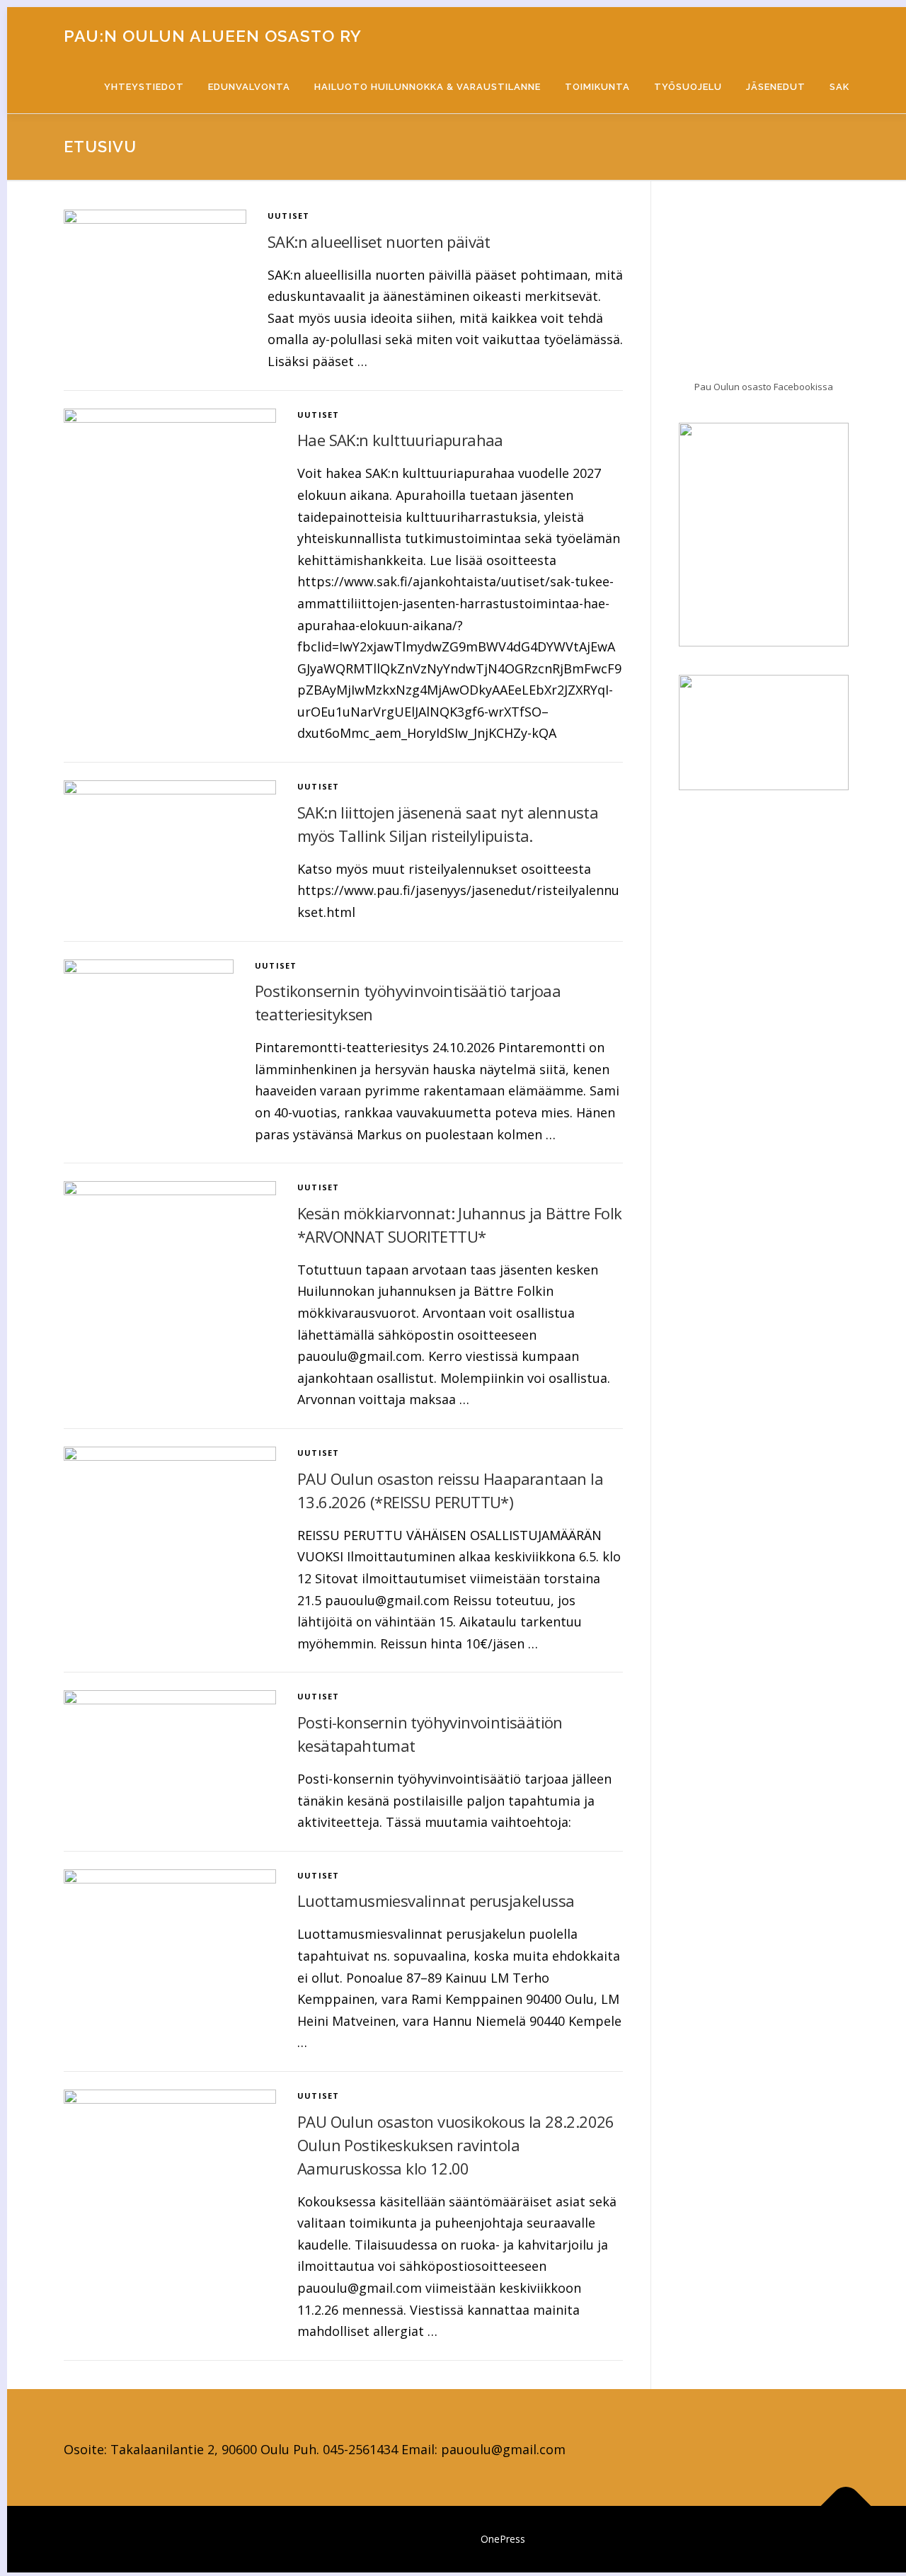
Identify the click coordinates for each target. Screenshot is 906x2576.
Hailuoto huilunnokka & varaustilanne (428, 87)
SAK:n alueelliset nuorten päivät (379, 241)
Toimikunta (597, 87)
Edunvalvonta (249, 87)
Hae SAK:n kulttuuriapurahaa (400, 440)
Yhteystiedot (144, 87)
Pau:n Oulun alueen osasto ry (213, 36)
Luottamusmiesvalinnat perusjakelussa (436, 1900)
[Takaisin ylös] (846, 2506)
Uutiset (288, 216)
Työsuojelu (688, 87)
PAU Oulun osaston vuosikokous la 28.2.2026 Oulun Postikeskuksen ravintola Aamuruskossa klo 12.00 (456, 2145)
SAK (839, 87)
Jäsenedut (776, 87)
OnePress (503, 2539)
